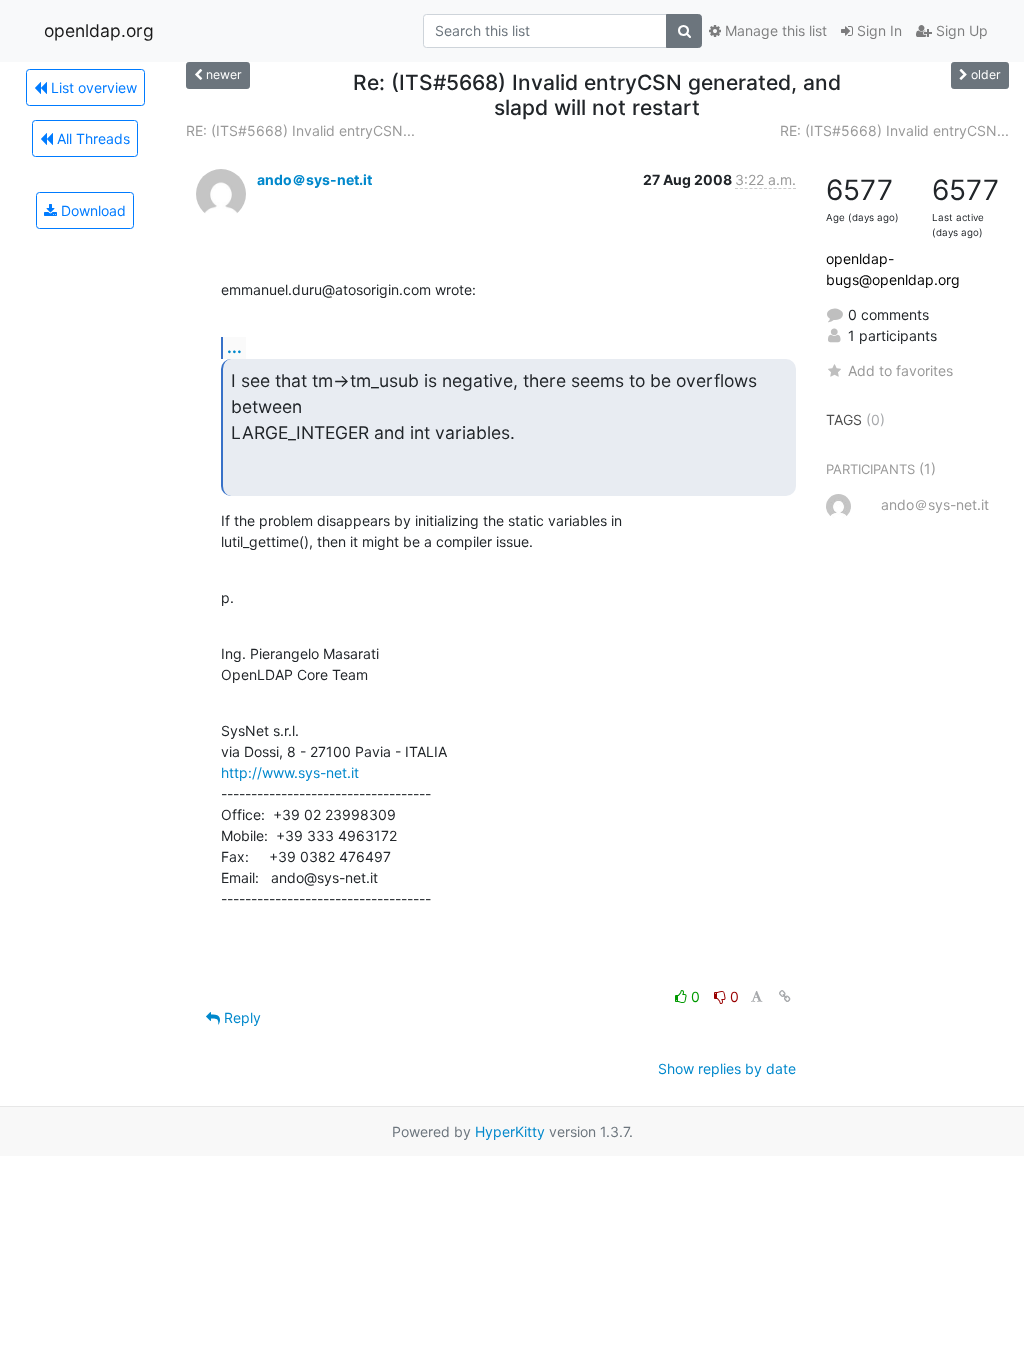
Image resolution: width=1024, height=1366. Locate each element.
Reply (240, 1017)
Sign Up (960, 30)
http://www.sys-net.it (290, 772)
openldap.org (99, 30)
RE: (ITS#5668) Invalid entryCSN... (300, 130)
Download (91, 210)
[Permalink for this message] (785, 996)
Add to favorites (900, 370)
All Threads (91, 138)
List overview (92, 87)
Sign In (877, 30)
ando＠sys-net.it (314, 179)
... (234, 347)
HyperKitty (510, 1131)
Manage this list (774, 30)
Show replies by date (727, 1068)
